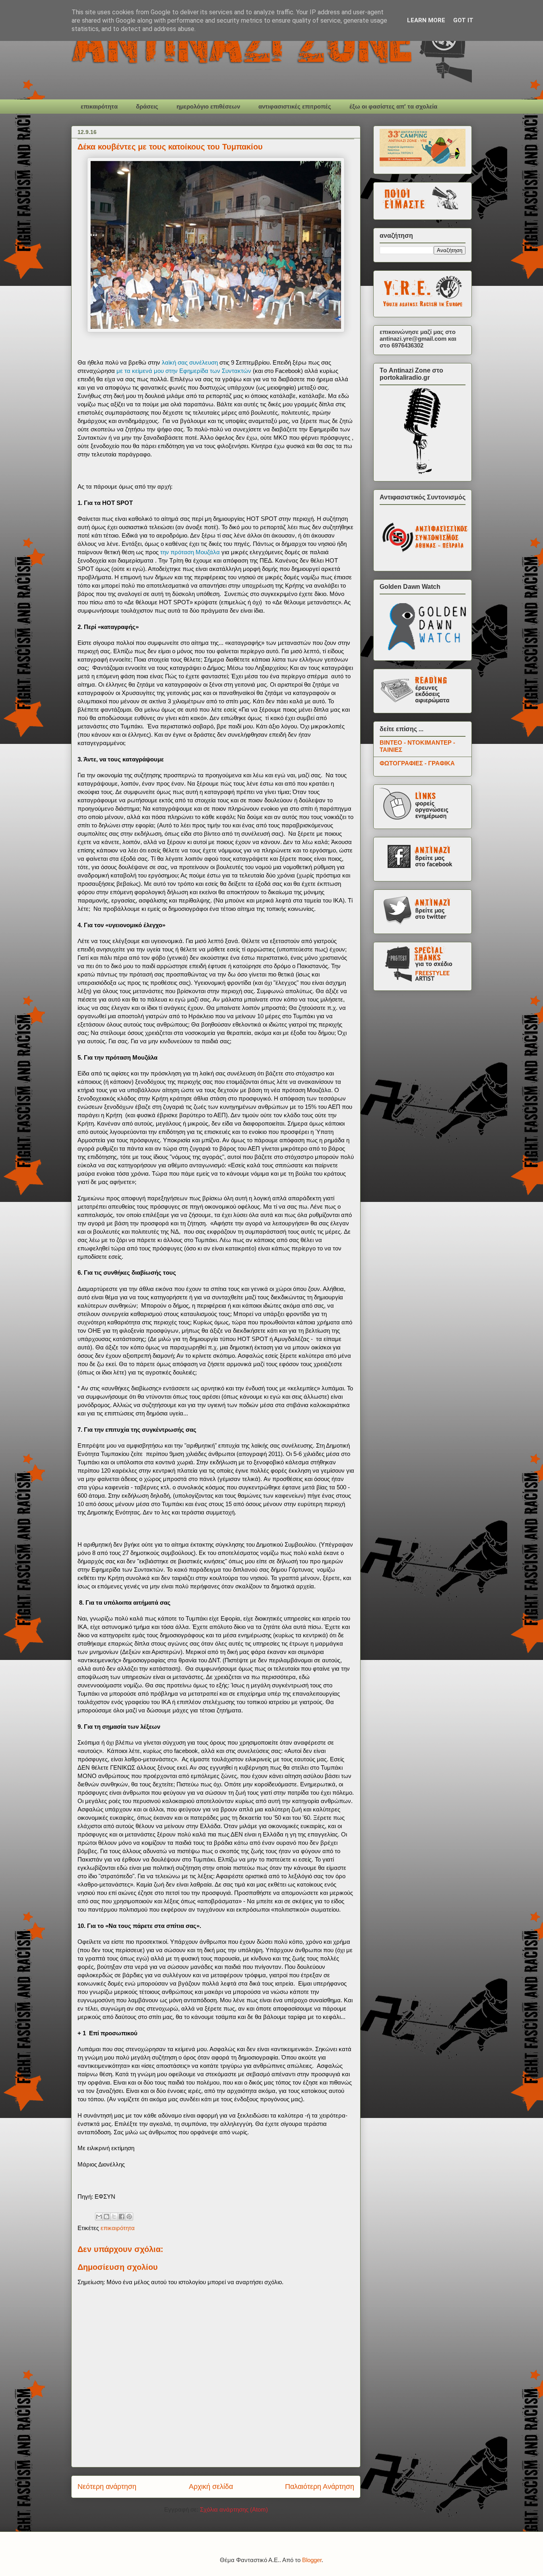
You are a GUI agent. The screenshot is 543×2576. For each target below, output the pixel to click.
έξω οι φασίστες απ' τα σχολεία (393, 106)
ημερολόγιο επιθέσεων (208, 106)
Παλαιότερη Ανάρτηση (320, 2487)
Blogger (312, 2560)
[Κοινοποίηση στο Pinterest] (129, 2217)
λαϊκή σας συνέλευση (191, 362)
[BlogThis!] (107, 2217)
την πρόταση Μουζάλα (190, 552)
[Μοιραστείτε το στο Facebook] (122, 2217)
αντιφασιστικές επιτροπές (295, 106)
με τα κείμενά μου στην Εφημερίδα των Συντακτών (184, 371)
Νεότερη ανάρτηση (107, 2487)
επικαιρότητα (99, 106)
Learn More (426, 20)
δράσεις (147, 106)
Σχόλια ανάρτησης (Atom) (234, 2509)
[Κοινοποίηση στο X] (114, 2217)
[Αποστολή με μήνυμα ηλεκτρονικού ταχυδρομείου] (99, 2217)
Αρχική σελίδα (211, 2487)
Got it (463, 20)
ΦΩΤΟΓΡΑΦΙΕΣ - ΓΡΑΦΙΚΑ (417, 763)
